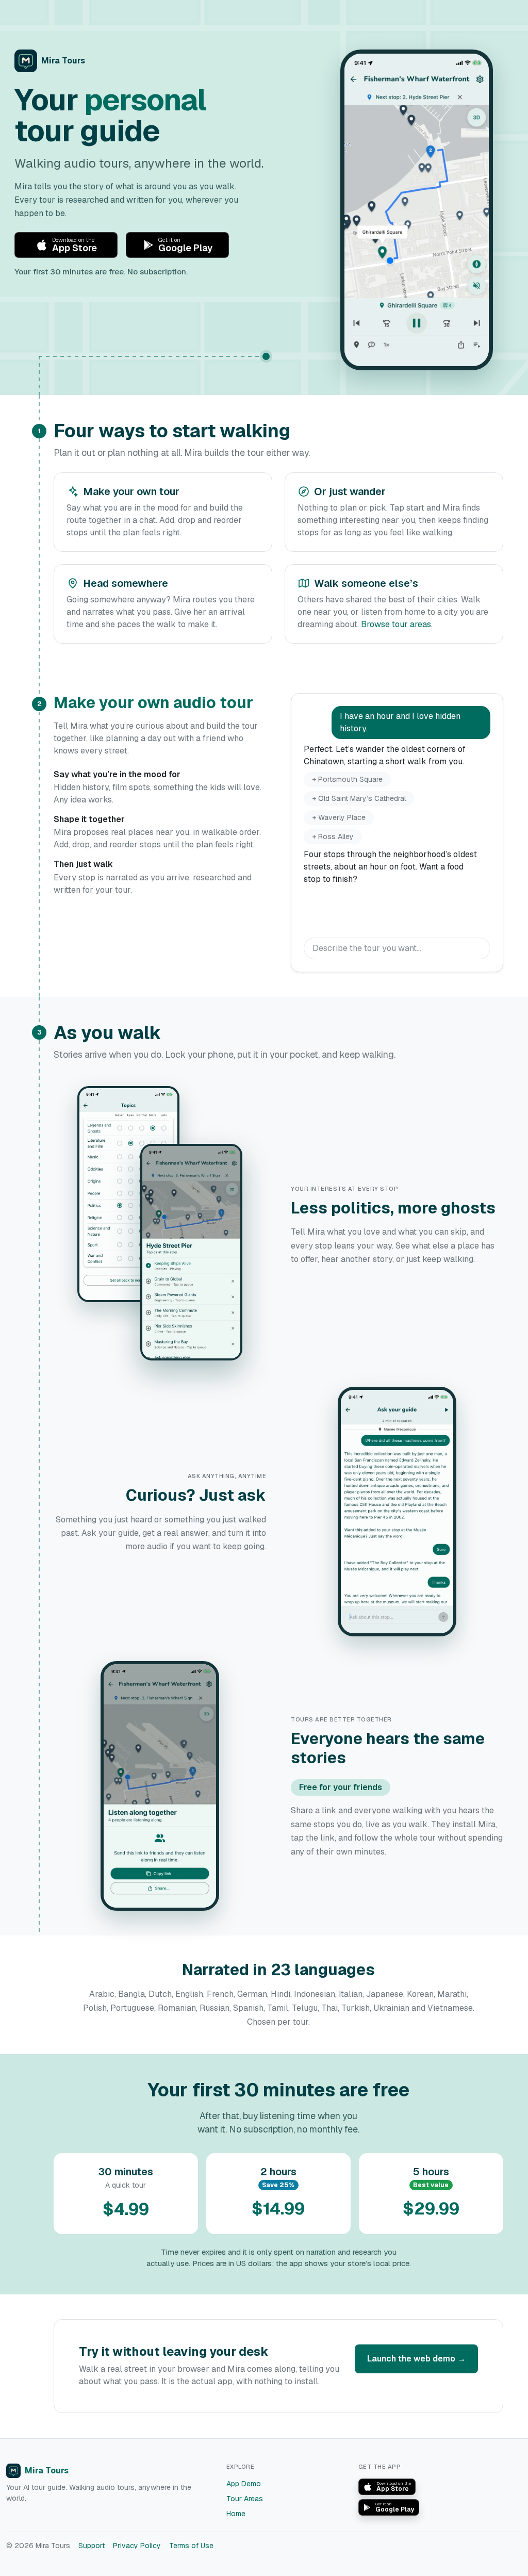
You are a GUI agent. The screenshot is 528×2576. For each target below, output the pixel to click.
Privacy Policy (137, 2546)
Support (92, 2546)
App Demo (244, 2484)
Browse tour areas (396, 624)
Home (236, 2514)
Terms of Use (191, 2546)
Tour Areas (245, 2499)
